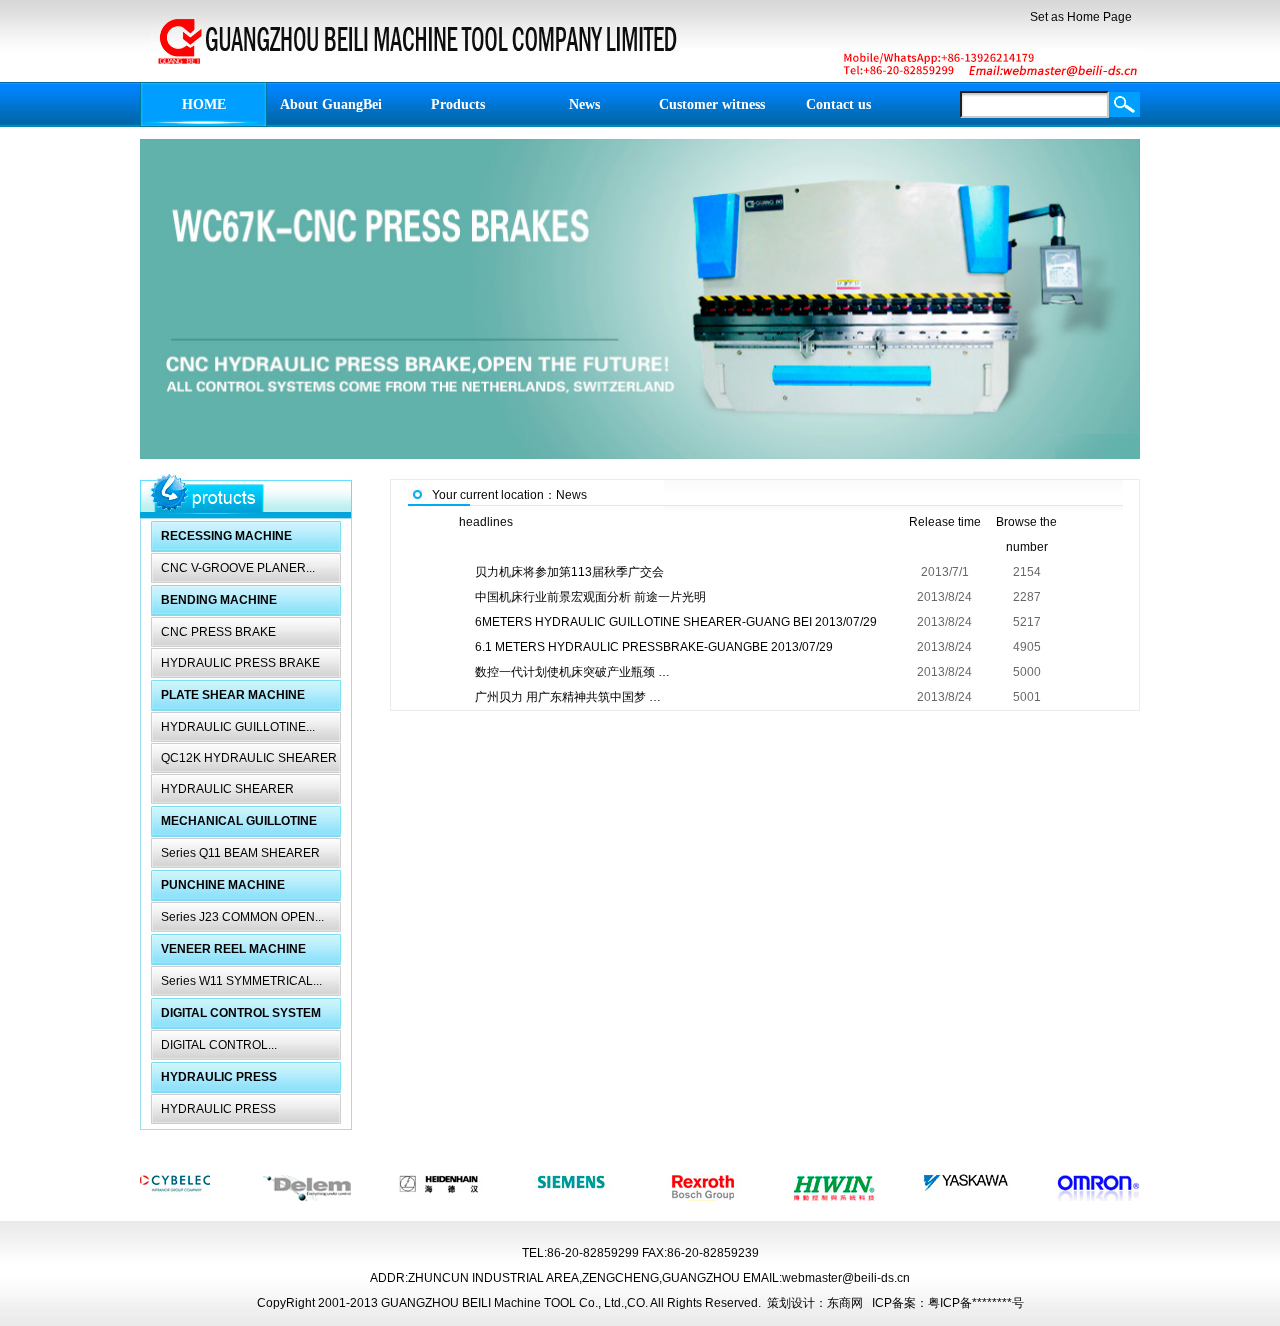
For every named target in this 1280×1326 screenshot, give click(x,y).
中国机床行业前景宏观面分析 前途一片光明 (590, 597)
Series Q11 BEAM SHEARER (240, 853)
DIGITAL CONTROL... (219, 1045)
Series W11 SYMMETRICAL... (241, 981)
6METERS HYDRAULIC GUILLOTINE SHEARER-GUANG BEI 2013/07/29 (676, 622)
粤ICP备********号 (976, 1303)
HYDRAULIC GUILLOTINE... (238, 727)
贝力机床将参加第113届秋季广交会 (569, 572)
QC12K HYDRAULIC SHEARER (249, 758)
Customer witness (712, 104)
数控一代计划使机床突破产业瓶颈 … (572, 672)
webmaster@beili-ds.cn (846, 1278)
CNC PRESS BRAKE (218, 632)
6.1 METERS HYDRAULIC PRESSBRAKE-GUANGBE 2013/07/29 (654, 647)
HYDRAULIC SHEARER (227, 789)
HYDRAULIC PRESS (218, 1109)
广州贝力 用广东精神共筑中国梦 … (568, 697)
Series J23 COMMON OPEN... (242, 917)
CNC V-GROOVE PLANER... (238, 568)
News (571, 495)
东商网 (845, 1303)
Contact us (838, 104)
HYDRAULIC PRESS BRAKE (240, 663)
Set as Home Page (1081, 17)
